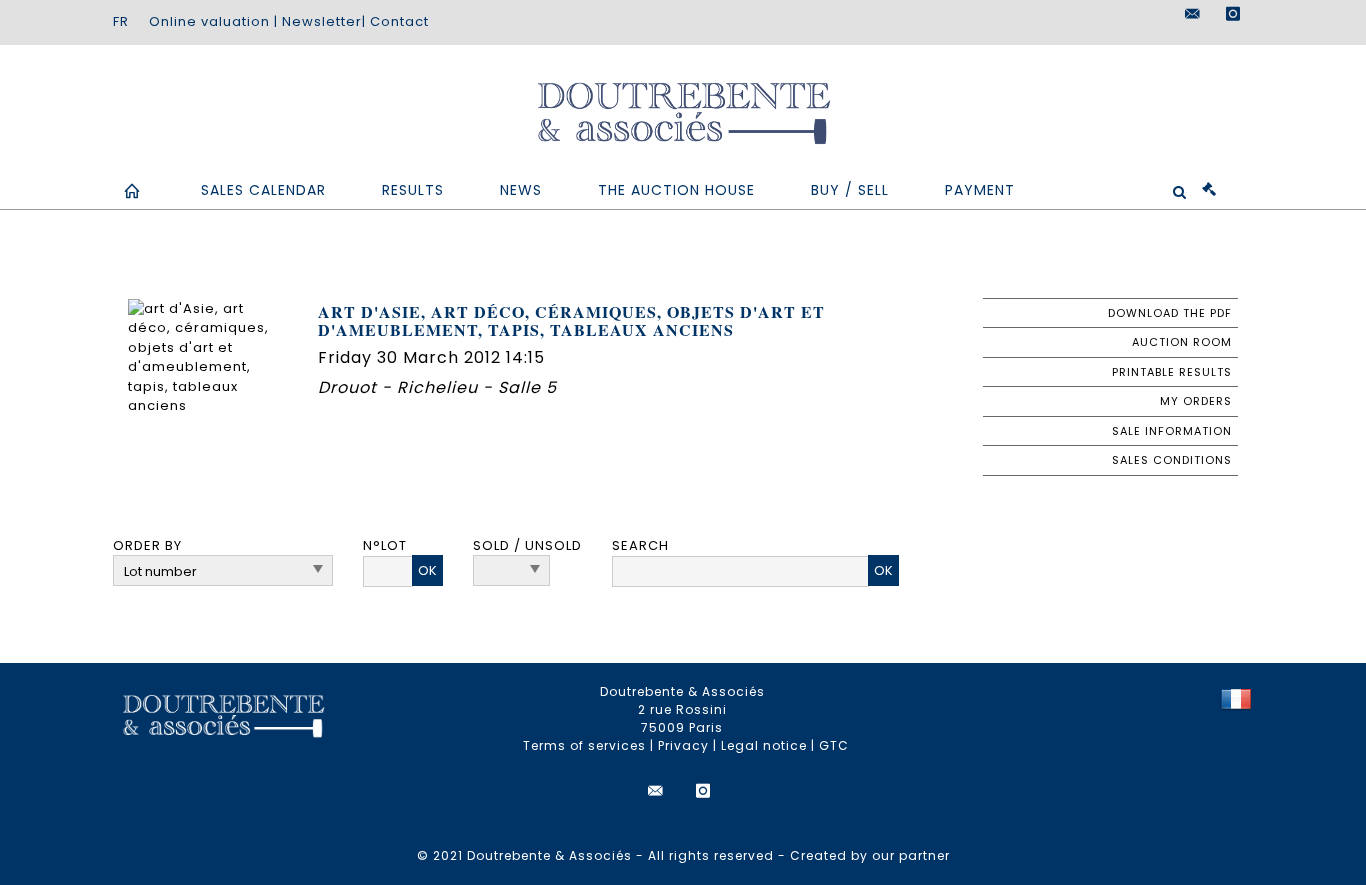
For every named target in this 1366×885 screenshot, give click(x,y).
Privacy (683, 745)
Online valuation (209, 21)
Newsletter (322, 21)
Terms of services (584, 745)
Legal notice (764, 745)
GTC (834, 745)
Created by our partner (870, 855)
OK (427, 570)
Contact (399, 21)
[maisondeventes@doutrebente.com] (1193, 14)
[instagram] (1233, 14)
